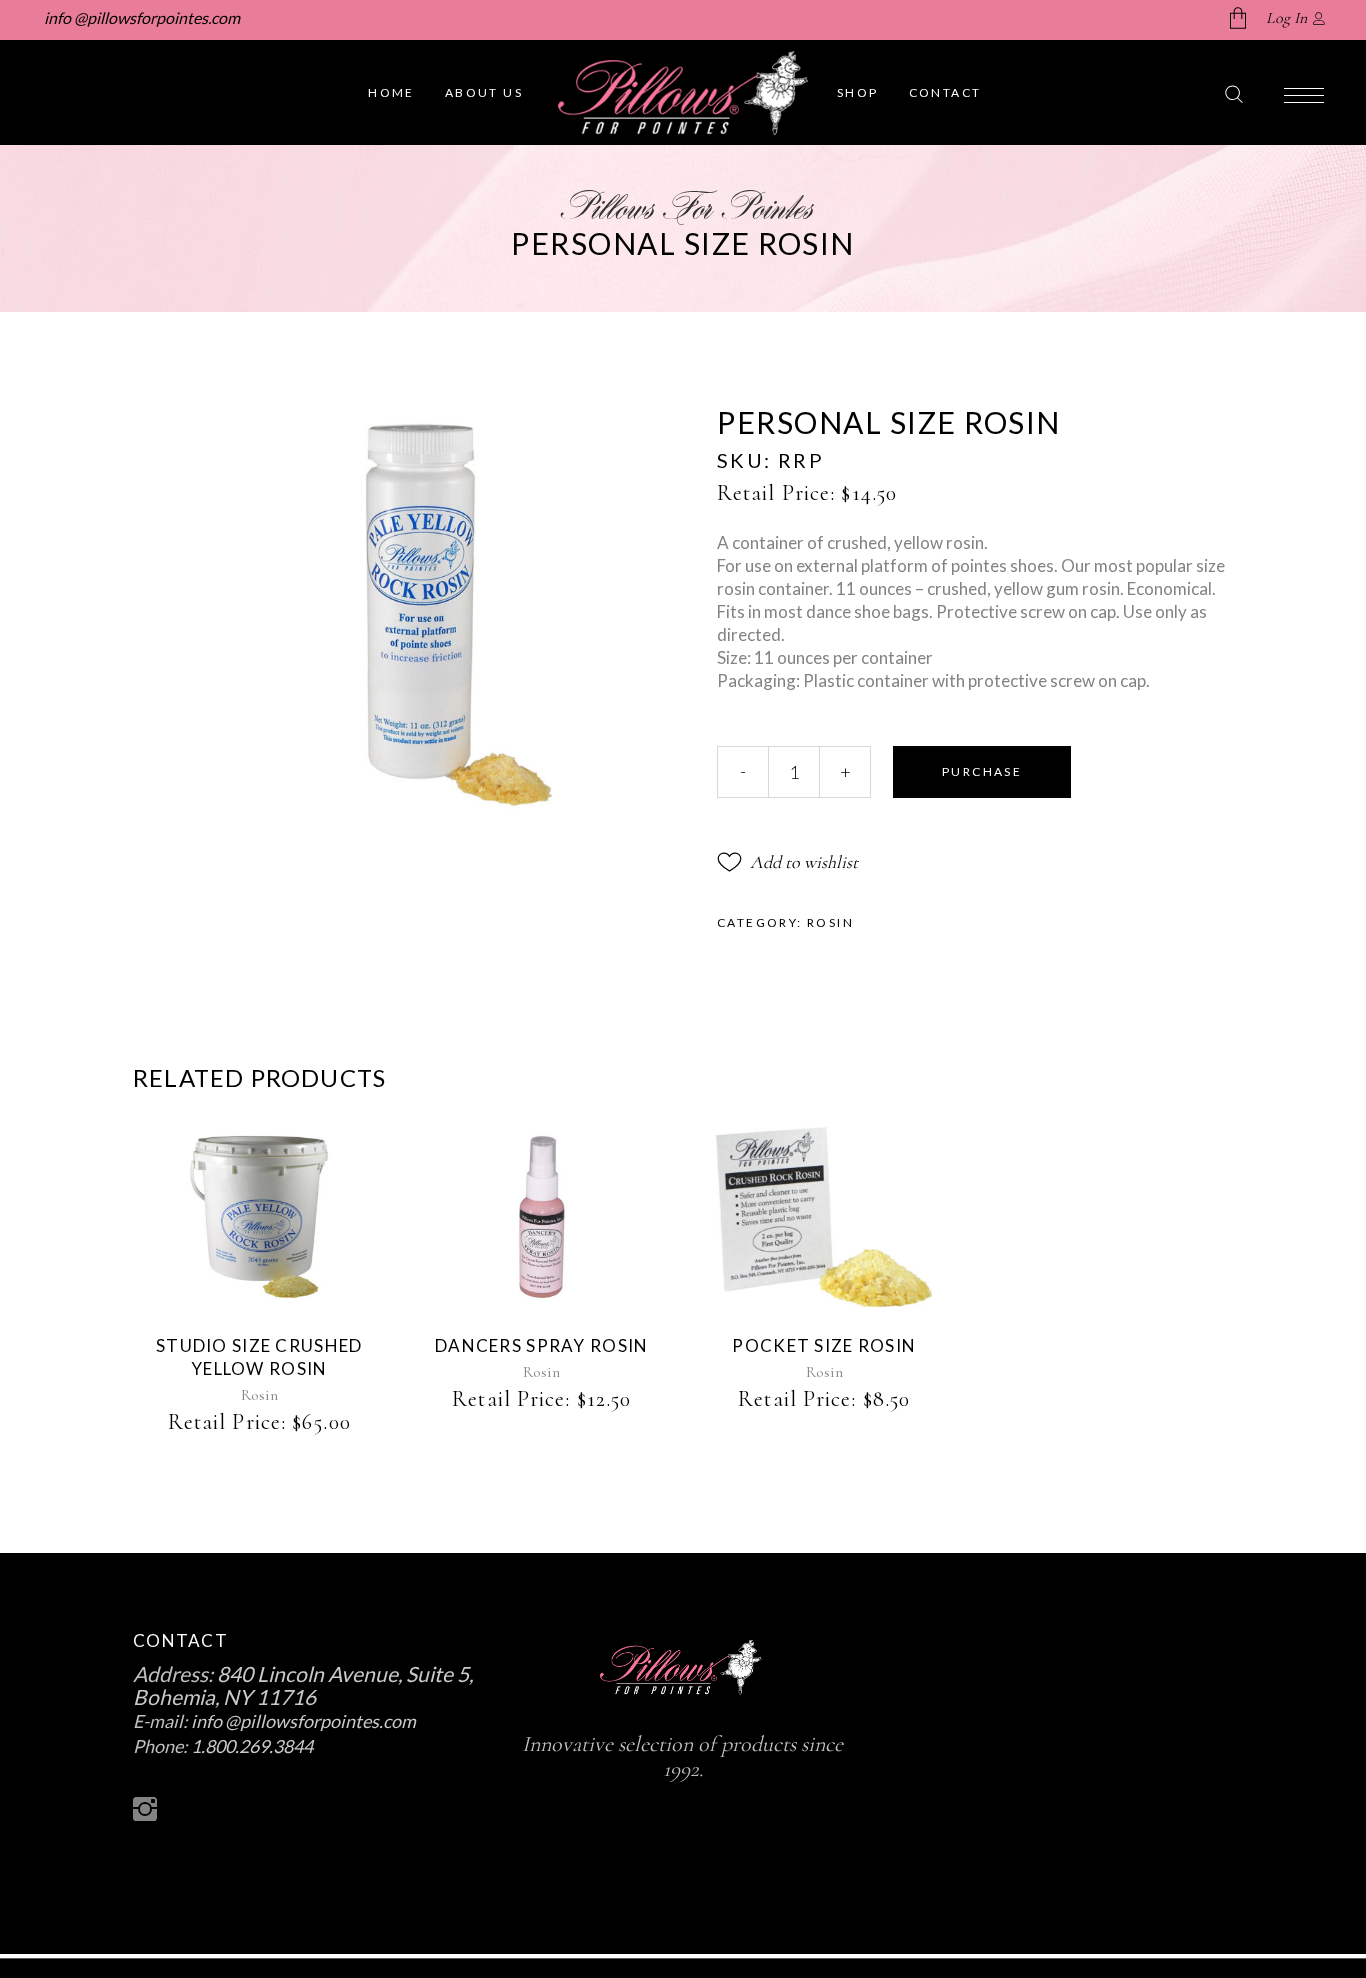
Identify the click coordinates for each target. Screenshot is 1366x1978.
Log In (1286, 18)
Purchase (982, 771)
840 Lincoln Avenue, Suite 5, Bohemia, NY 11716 (303, 1685)
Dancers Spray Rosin (541, 1345)
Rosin (830, 922)
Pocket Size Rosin (824, 1345)
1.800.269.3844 (252, 1746)
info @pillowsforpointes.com (140, 17)
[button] (787, 862)
